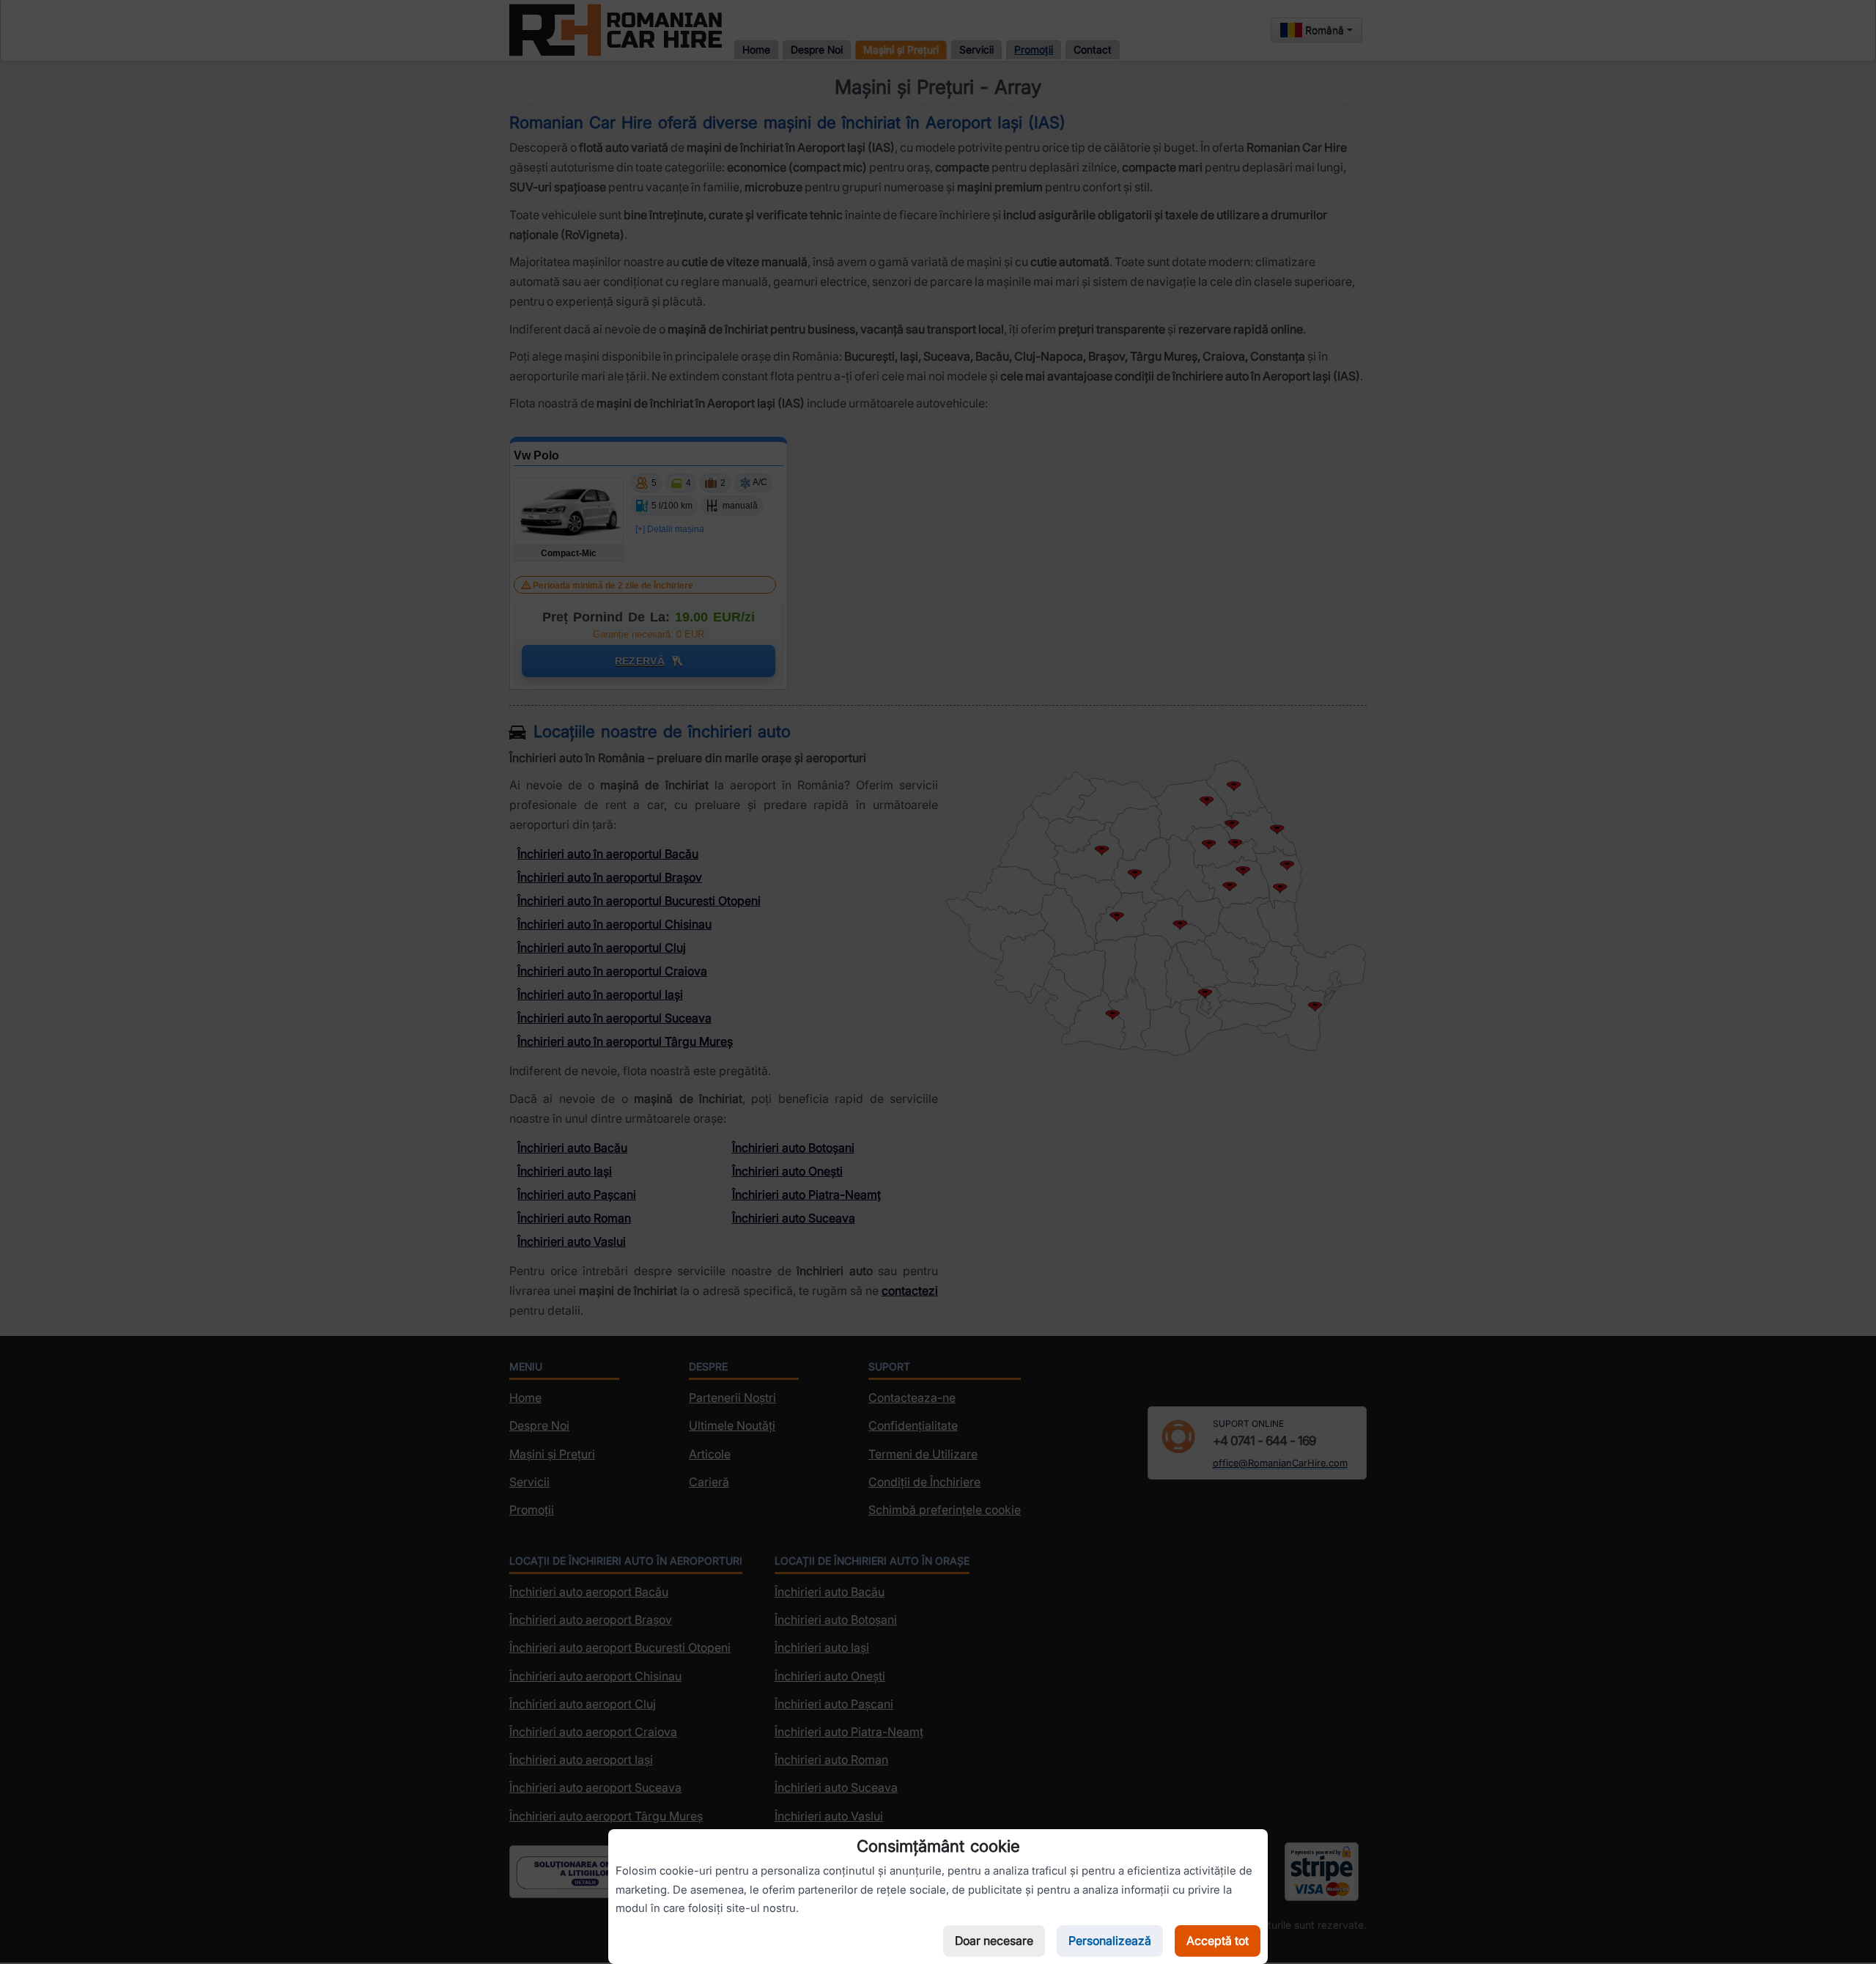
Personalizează (1110, 1941)
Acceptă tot (1218, 1941)
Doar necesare (994, 1941)
